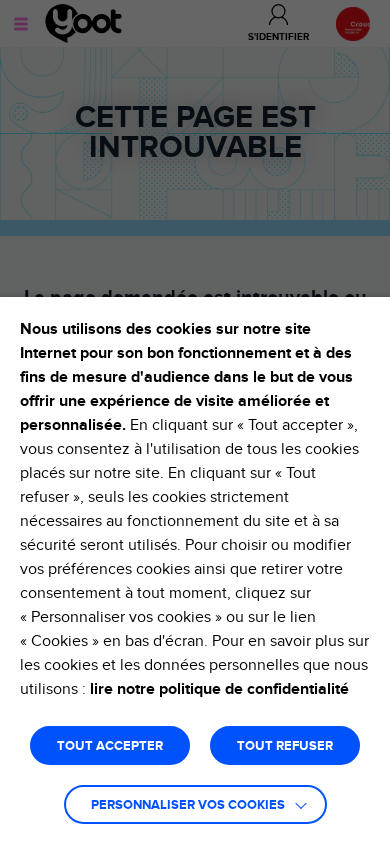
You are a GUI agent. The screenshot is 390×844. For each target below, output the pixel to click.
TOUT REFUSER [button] (285, 746)
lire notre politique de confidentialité (219, 689)
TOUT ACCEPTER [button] (110, 746)
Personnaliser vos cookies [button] (188, 805)
